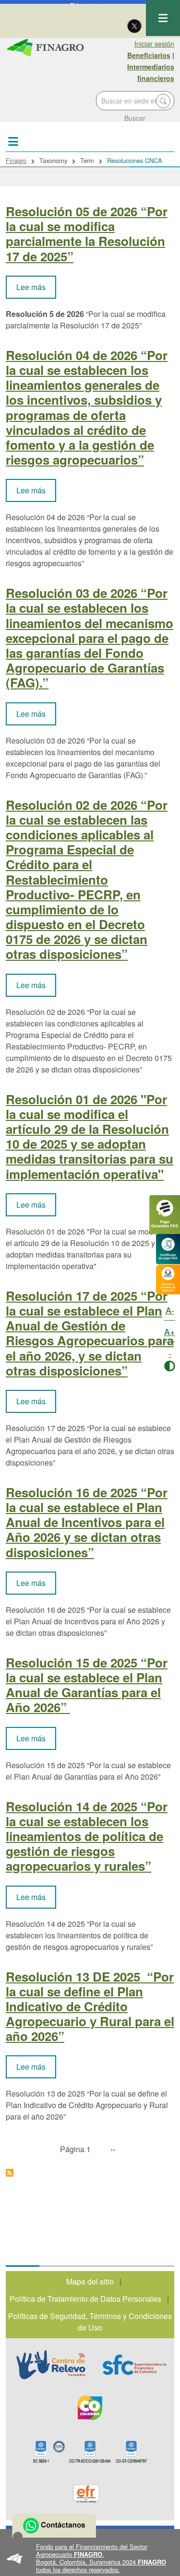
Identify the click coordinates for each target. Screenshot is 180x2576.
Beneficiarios (149, 55)
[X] (134, 25)
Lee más (36, 287)
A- (170, 1310)
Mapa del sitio (90, 2281)
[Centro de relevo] (51, 2365)
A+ (170, 1331)
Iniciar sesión (154, 44)
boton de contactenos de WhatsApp (54, 2526)
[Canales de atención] (168, 1278)
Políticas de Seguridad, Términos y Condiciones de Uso (90, 2322)
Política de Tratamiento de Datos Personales (85, 2299)
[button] (90, 2558)
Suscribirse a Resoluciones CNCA (10, 2173)
